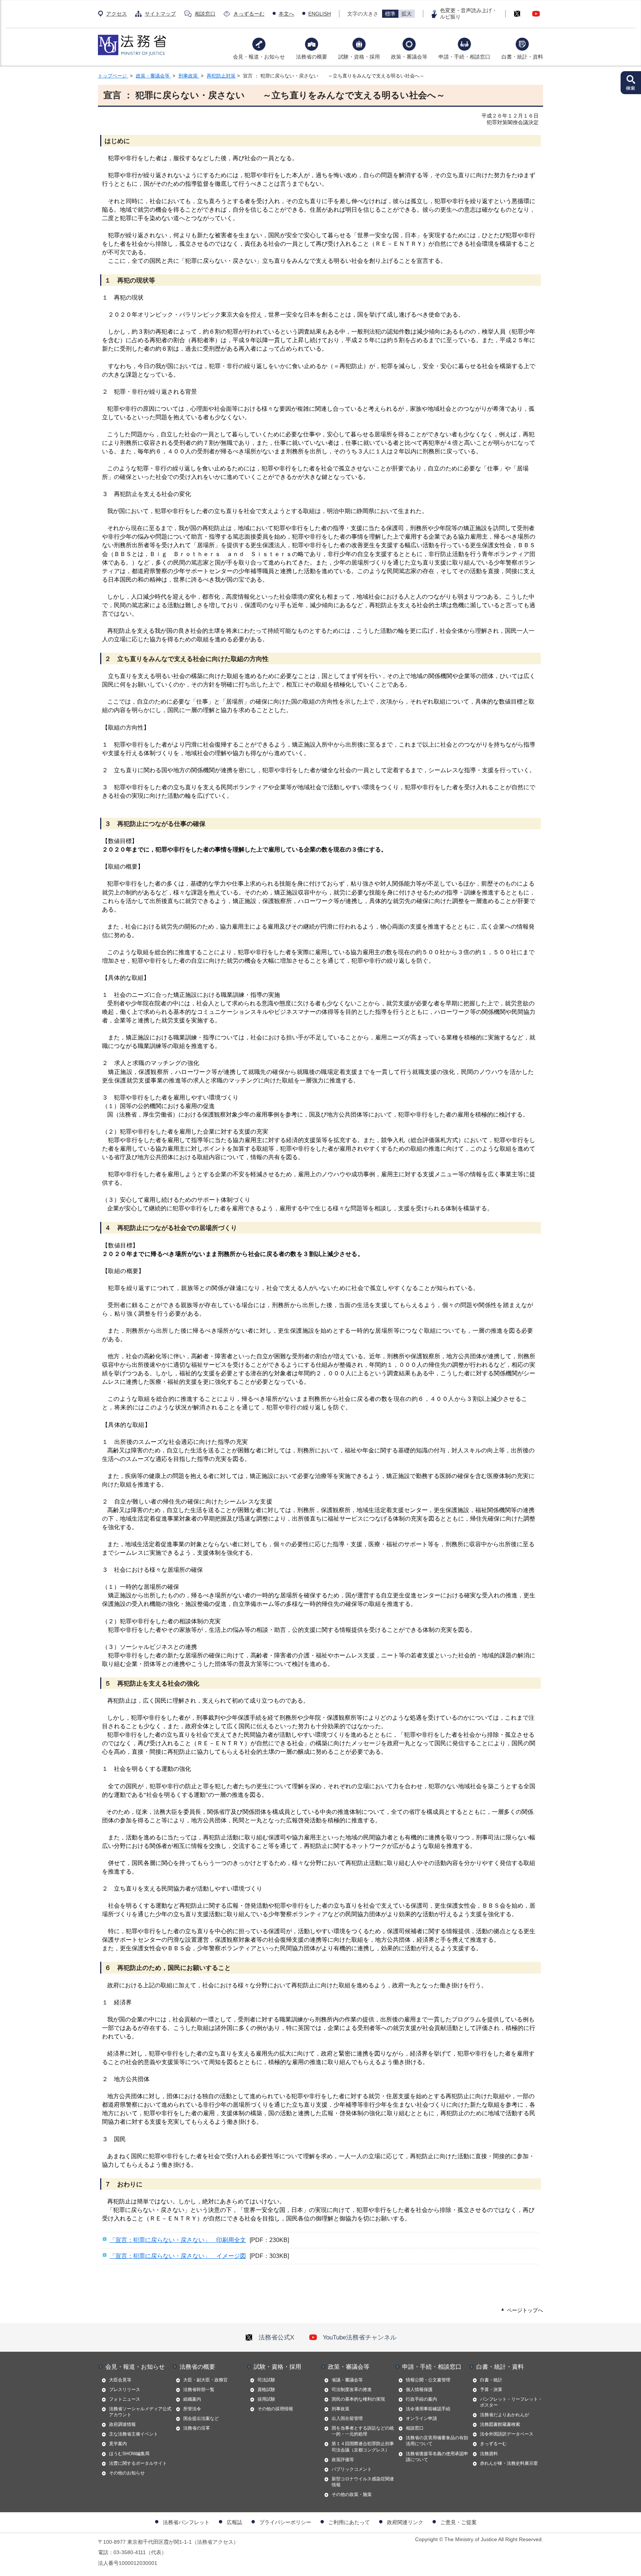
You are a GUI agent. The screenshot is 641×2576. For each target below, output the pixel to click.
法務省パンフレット (186, 2522)
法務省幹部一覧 (199, 2390)
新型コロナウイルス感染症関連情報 (363, 2482)
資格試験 (266, 2390)
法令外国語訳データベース (507, 2434)
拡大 (407, 14)
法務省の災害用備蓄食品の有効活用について (437, 2441)
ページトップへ (525, 2310)
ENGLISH (320, 14)
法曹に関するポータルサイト (138, 2463)
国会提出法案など (201, 2418)
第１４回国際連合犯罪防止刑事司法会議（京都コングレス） (363, 2447)
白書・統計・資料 (522, 57)
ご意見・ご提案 (458, 2522)
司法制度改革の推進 (352, 2390)
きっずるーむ (249, 14)
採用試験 (266, 2399)
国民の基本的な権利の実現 (358, 2399)
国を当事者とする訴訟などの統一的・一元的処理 (363, 2431)
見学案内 (118, 2444)
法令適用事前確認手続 (428, 2409)
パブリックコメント (352, 2469)
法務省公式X (276, 2337)
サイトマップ (160, 14)
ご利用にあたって (349, 2522)
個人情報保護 (419, 2390)
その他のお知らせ (127, 2473)
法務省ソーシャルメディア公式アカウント (140, 2412)
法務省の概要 (312, 57)
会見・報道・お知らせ (259, 57)
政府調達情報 (122, 2424)
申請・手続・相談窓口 (464, 57)
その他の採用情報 (275, 2409)
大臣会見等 (120, 2380)
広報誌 (234, 2522)
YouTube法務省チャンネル (360, 2337)
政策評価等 (343, 2460)
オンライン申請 (421, 2418)
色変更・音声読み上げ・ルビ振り (469, 14)
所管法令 (192, 2409)
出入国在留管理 (347, 2418)
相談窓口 (205, 14)
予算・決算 (491, 2390)
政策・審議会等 (409, 57)
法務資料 (489, 2454)
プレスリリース (125, 2390)
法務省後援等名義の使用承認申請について (437, 2457)
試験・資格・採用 (359, 57)
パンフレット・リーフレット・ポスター (511, 2402)
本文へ (286, 14)
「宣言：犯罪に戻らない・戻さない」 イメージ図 (178, 2256)
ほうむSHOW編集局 (129, 2454)
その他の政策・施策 (352, 2494)
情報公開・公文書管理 (428, 2380)
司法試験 (266, 2380)
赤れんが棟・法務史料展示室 (509, 2463)
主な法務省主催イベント (134, 2434)
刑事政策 (189, 76)
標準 (390, 14)
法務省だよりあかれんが (504, 2415)
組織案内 (192, 2399)
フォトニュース (125, 2399)
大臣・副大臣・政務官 (206, 2380)
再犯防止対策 (221, 76)
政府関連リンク (405, 2522)
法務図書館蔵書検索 (500, 2424)
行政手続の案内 (421, 2399)
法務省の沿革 (197, 2428)
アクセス (116, 14)
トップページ (113, 76)
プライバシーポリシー (285, 2522)
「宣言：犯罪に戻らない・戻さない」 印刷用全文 (178, 2240)
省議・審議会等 (347, 2380)
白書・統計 (491, 2380)
